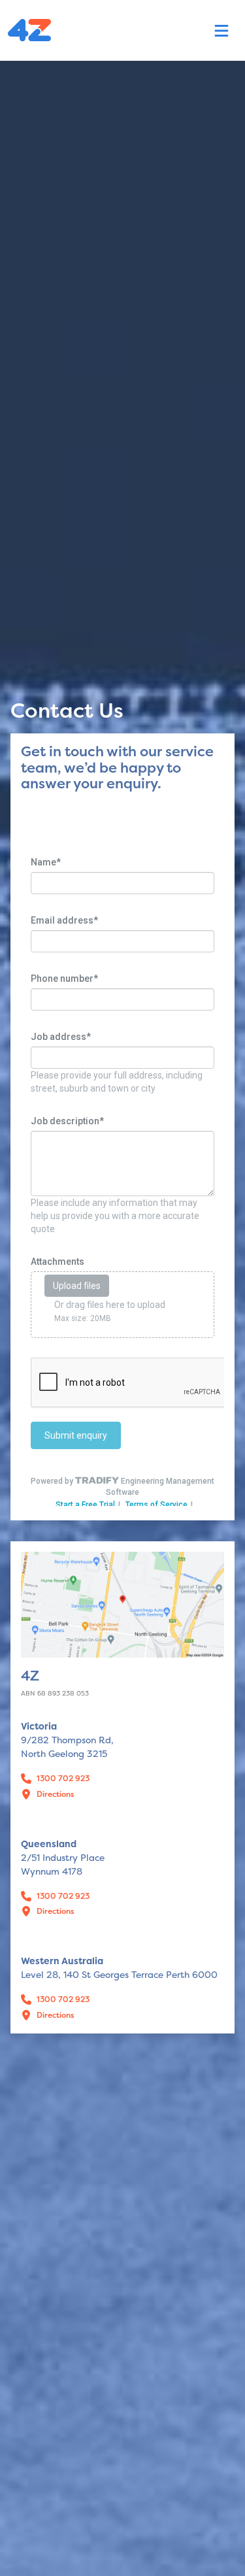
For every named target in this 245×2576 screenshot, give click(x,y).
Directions (56, 1794)
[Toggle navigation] (221, 31)
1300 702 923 (63, 1779)
